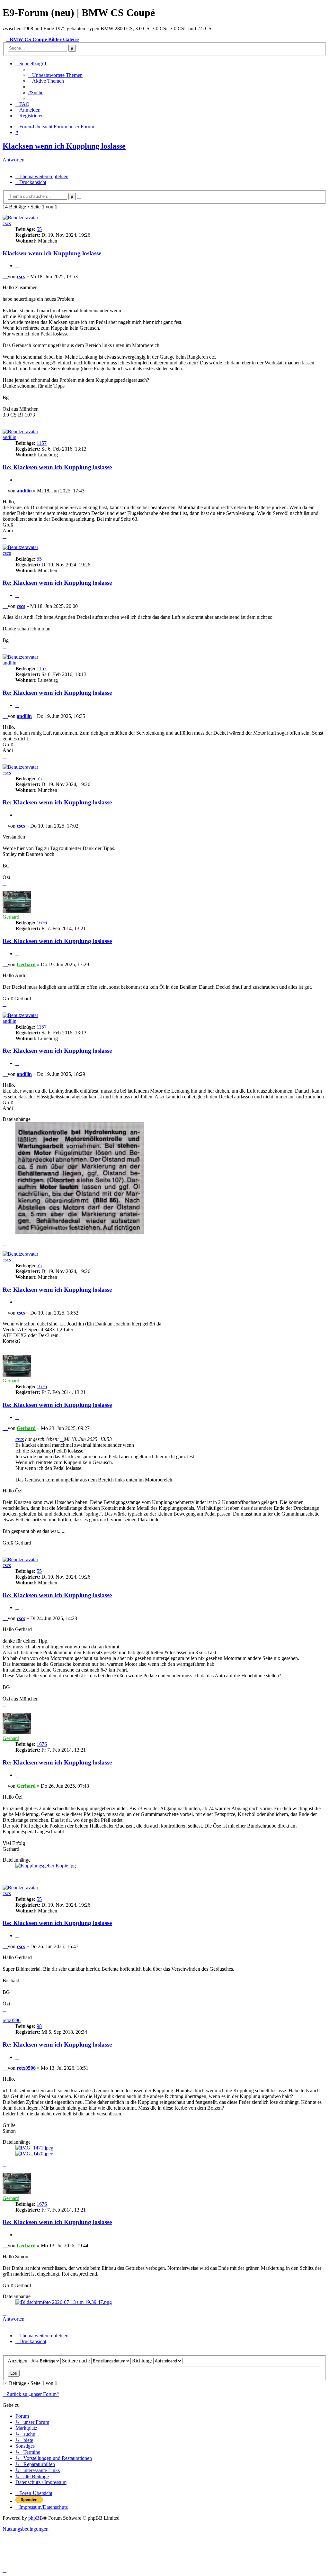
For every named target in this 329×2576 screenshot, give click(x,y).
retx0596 (12, 2020)
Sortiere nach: (77, 2361)
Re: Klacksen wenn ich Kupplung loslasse (57, 467)
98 (39, 2026)
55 (39, 229)
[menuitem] (55, 75)
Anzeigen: (19, 2361)
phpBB (36, 2518)
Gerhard (11, 917)
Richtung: (143, 2361)
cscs (7, 223)
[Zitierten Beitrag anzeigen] (62, 1439)
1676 (42, 923)
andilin (9, 437)
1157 (42, 443)
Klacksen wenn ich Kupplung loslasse (64, 146)
